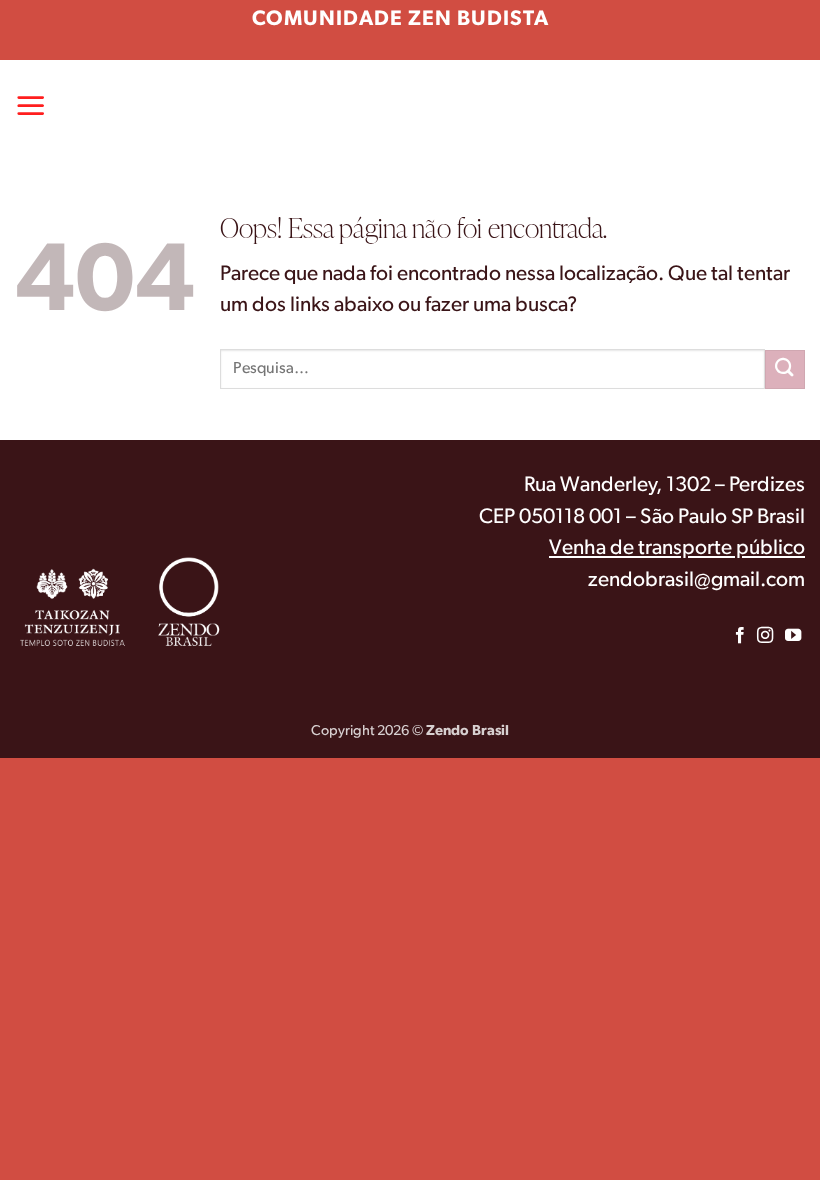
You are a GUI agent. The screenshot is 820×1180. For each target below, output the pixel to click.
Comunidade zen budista (400, 19)
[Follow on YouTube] (793, 636)
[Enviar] (785, 369)
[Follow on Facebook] (740, 636)
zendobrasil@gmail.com (696, 580)
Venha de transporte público (677, 548)
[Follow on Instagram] (764, 636)
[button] (31, 105)
